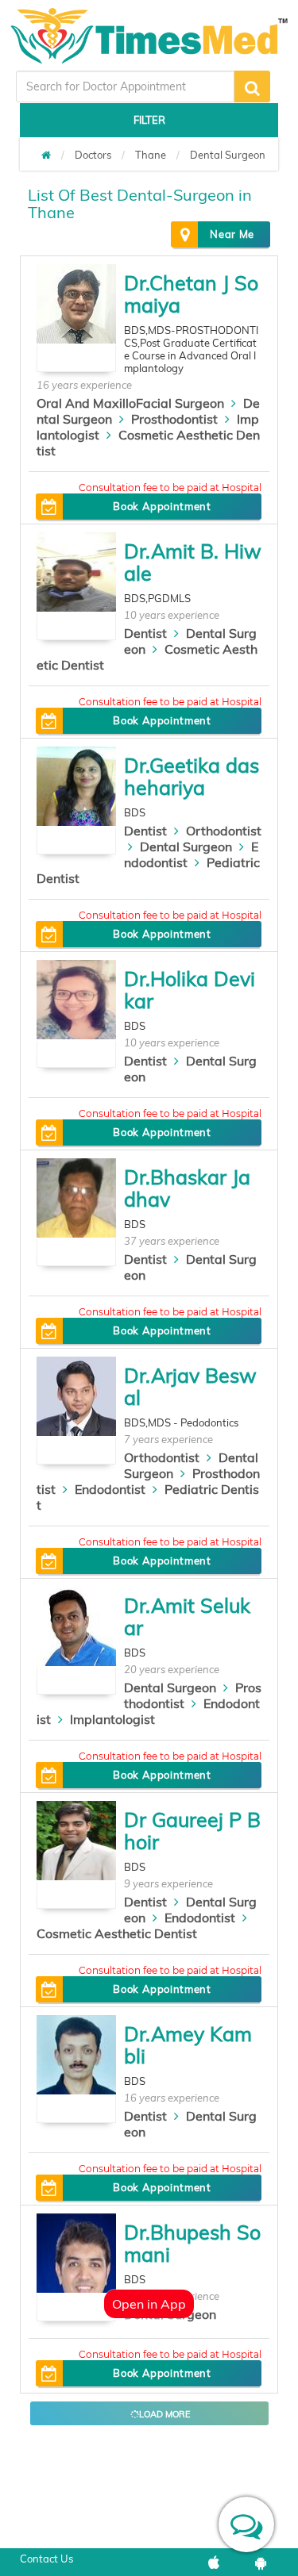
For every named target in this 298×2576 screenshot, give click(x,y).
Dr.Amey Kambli (188, 2045)
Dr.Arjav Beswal (190, 1386)
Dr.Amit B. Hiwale (193, 562)
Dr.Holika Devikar (190, 990)
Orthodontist (224, 831)
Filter (149, 120)
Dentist (145, 633)
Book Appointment (162, 506)
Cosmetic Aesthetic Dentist (117, 1933)
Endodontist (110, 1489)
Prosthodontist (174, 419)
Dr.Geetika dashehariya (192, 776)
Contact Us (46, 2559)
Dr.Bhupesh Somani (192, 2243)
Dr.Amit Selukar (187, 1616)
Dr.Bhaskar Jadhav (187, 1188)
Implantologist (112, 1719)
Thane (151, 155)
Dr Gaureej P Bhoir (192, 1831)
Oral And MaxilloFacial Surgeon (130, 403)
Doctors (93, 155)
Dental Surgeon (228, 155)
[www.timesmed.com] (46, 155)
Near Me (232, 234)
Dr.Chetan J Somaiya (191, 294)
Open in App (149, 2304)
